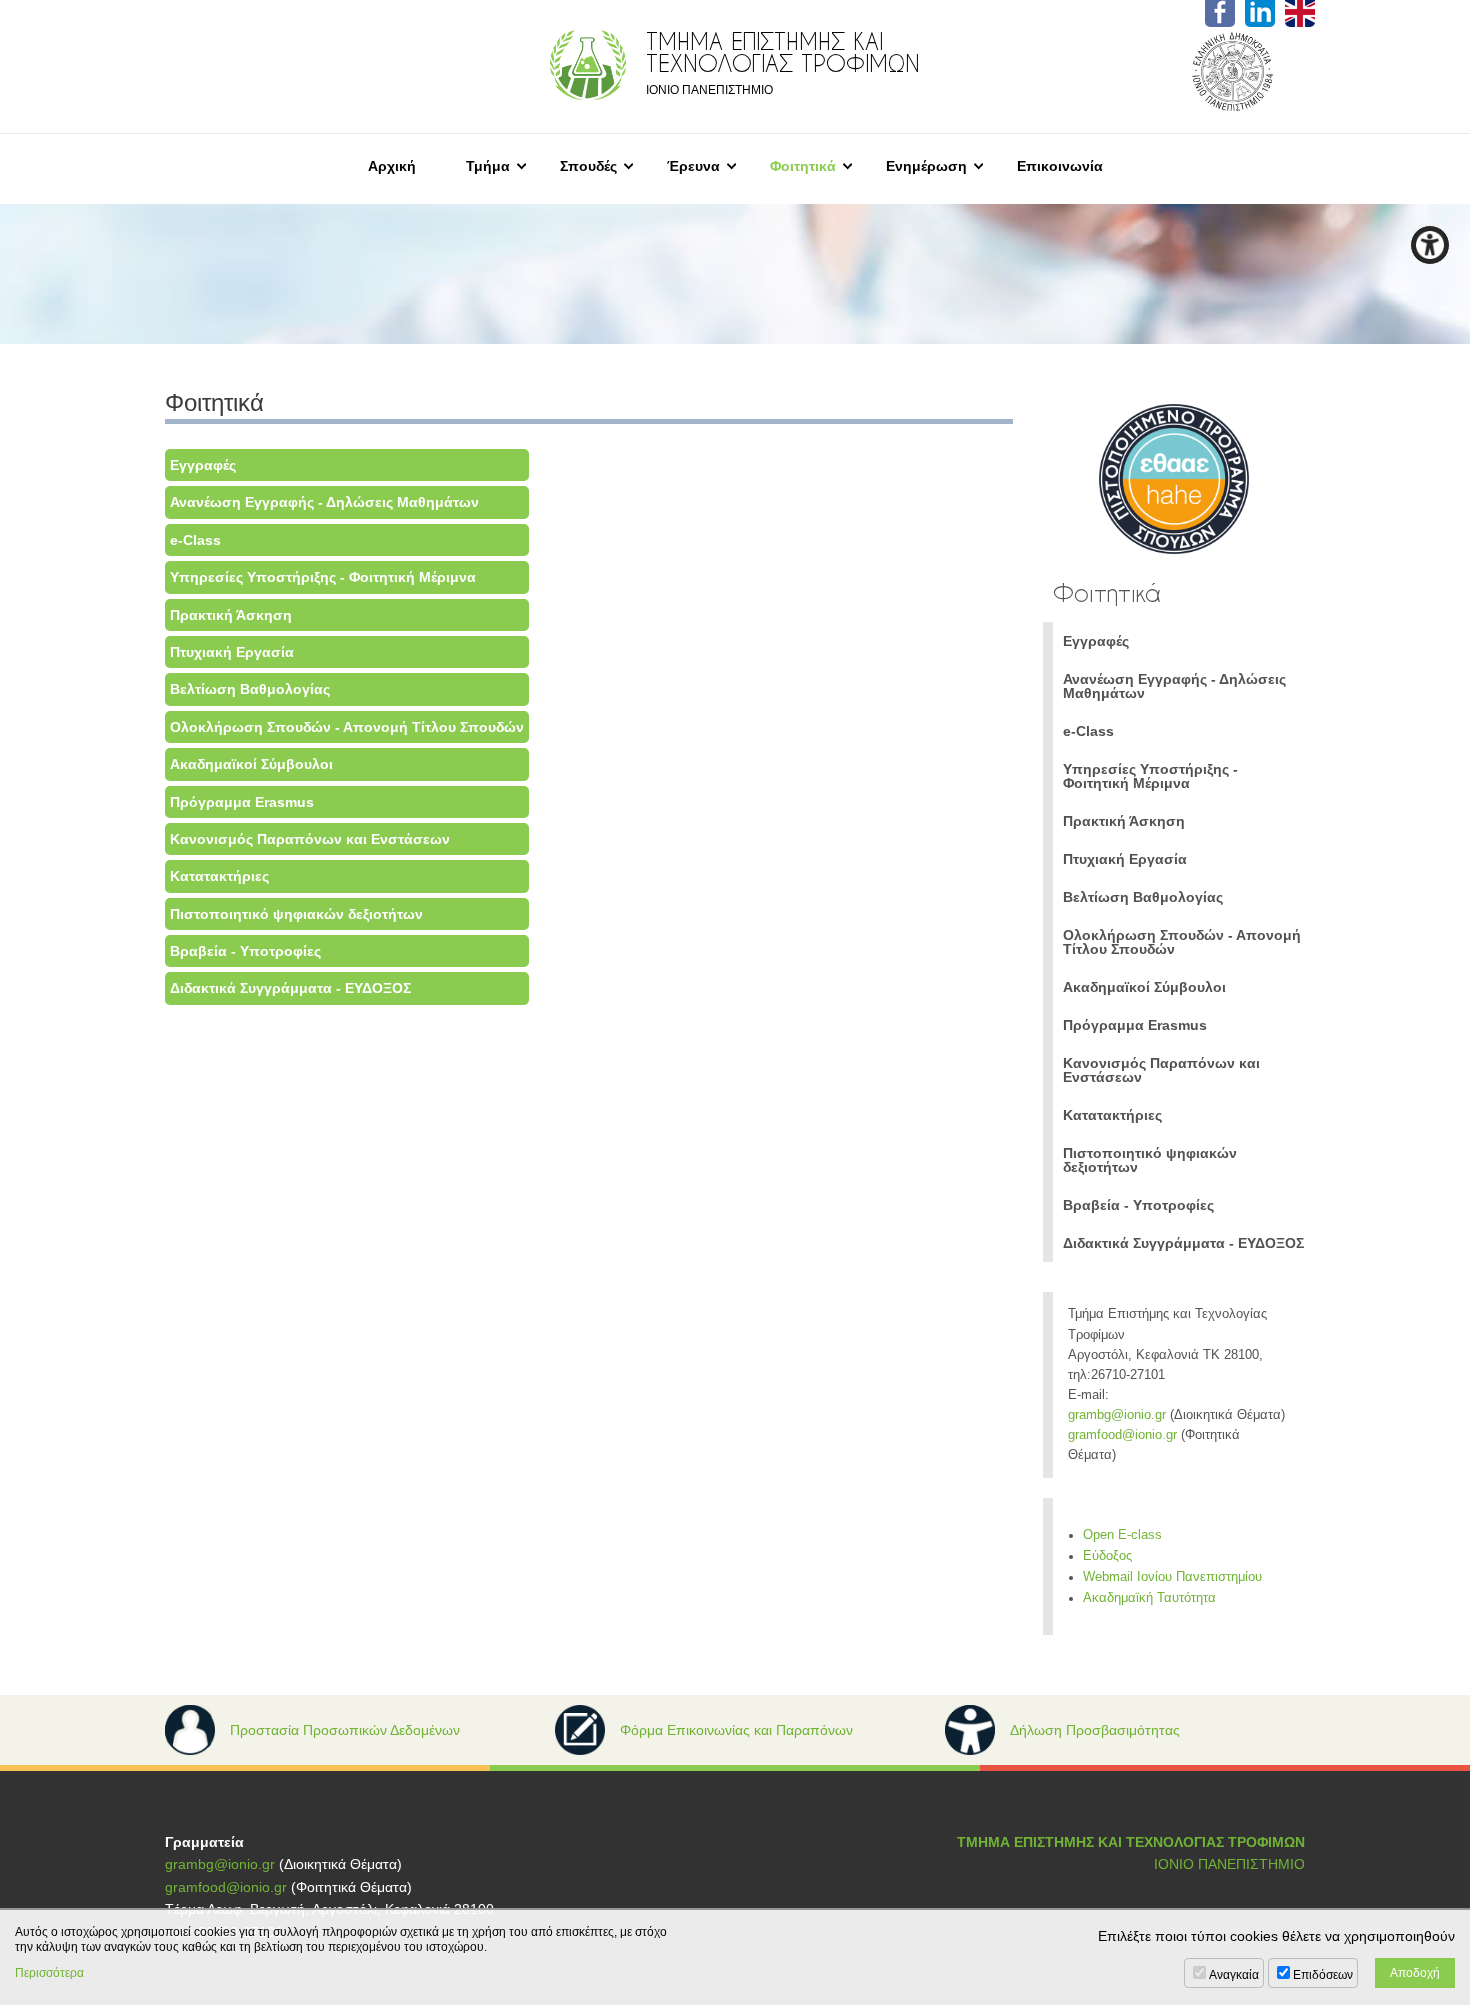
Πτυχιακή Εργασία (232, 652)
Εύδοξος (1107, 1556)
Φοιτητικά (803, 166)
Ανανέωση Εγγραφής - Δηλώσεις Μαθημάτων (324, 502)
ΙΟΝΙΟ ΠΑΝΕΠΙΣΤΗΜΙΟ (1229, 1864)
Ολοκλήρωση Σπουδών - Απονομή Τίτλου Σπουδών (347, 727)
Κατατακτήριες (219, 876)
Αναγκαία (1234, 1975)
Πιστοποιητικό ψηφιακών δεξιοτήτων (296, 914)
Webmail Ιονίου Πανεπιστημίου (1172, 1577)
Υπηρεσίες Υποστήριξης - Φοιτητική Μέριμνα (323, 577)
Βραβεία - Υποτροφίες (245, 951)
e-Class (195, 540)
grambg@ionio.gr (1117, 1415)
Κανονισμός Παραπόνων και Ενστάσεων (310, 839)
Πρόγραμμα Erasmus (242, 802)
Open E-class (1122, 1535)
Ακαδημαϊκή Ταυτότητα (1149, 1598)
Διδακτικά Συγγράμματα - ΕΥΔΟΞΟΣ (290, 988)
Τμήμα (488, 166)
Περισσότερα (49, 1973)
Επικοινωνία (1060, 166)
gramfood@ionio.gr (1122, 1435)
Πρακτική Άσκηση (231, 615)
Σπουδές (588, 166)
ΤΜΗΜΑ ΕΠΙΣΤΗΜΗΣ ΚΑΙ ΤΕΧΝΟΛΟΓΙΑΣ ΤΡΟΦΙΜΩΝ (1131, 1842)
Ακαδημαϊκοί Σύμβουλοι (251, 764)
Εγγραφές (203, 465)
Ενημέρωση (926, 166)
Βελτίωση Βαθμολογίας (250, 689)
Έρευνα (693, 166)
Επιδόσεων (1323, 1975)
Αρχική (392, 166)
